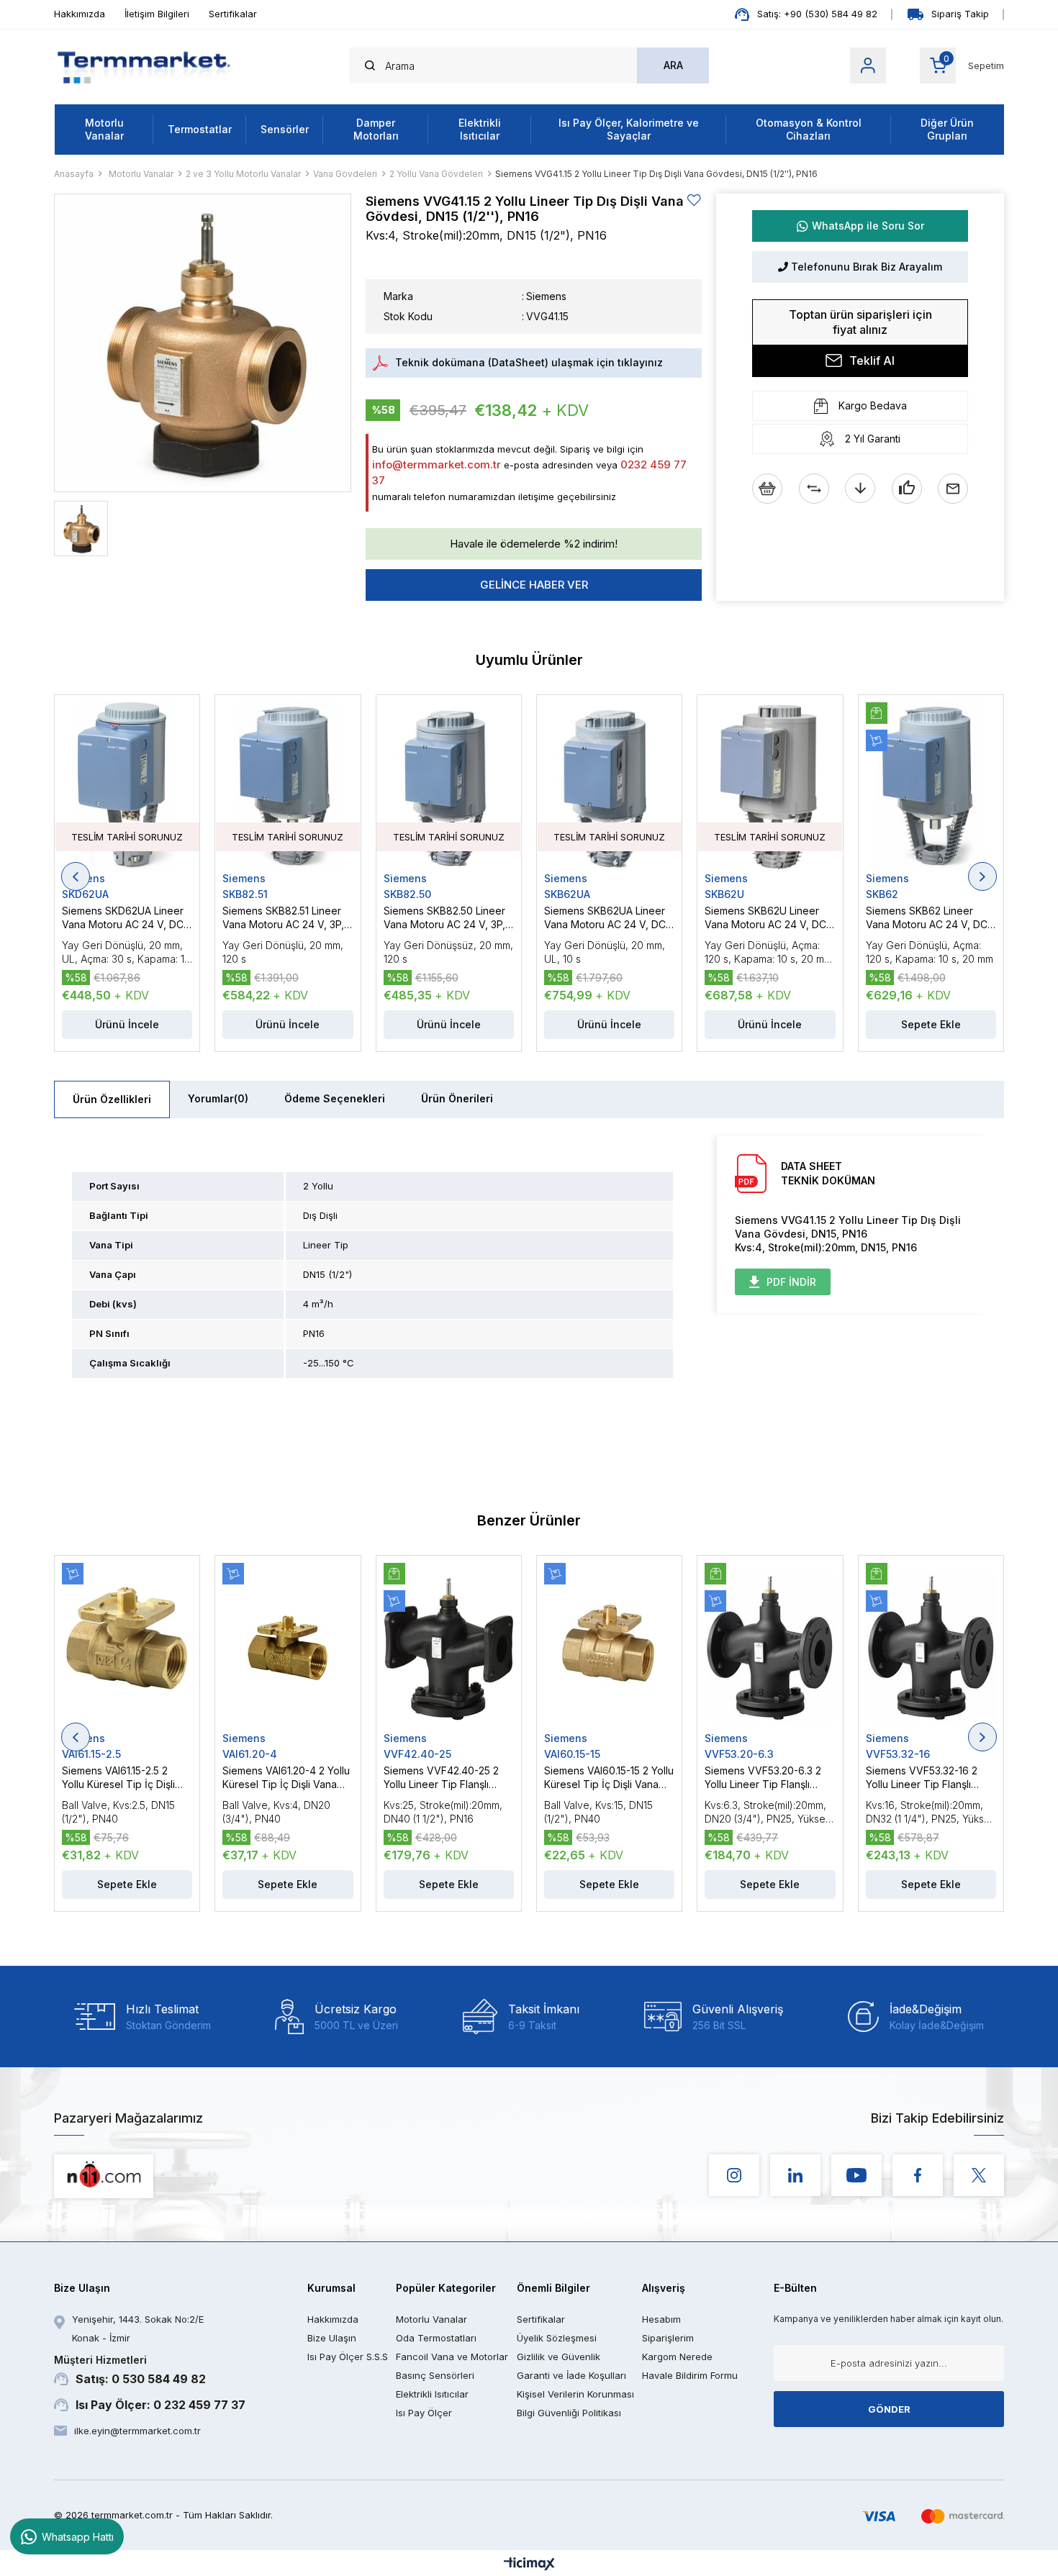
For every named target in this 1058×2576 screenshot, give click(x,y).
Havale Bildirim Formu (690, 2375)
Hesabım (661, 2319)
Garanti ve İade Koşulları (571, 2375)
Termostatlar (200, 129)
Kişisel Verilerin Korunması (575, 2394)
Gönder (889, 2409)
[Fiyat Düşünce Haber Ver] (860, 489)
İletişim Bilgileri (157, 14)
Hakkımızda (80, 14)
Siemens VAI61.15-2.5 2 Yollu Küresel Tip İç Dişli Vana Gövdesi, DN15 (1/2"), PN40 (126, 1778)
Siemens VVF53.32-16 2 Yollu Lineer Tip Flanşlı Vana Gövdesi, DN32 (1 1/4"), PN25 (922, 1778)
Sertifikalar (233, 14)
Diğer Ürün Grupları (947, 129)
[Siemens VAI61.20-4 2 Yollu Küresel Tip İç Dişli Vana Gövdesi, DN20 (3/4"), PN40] (288, 1648)
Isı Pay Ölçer (424, 2413)
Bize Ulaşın (332, 2338)
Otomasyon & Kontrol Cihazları (809, 129)
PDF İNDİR (791, 1282)
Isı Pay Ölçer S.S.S (348, 2357)
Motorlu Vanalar (104, 129)
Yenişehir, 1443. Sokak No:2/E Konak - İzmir (138, 2328)
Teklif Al (872, 360)
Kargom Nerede (677, 2357)
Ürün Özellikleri (112, 1099)
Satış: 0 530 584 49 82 (130, 2370)
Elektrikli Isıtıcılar (480, 129)
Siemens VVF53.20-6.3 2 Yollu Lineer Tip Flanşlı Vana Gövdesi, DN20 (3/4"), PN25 (763, 1778)
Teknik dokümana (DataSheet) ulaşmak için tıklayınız (529, 362)
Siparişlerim (668, 2338)
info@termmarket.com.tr (437, 464)
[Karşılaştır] (814, 489)
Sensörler (285, 129)
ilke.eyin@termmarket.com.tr (137, 2431)
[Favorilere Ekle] (695, 200)
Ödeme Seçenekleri (335, 1098)
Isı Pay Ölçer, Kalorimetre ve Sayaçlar (629, 129)
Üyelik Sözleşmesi (557, 2338)
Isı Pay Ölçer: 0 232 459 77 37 (160, 2405)
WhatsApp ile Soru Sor (868, 226)
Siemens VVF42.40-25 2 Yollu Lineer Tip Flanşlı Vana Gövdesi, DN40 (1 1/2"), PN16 (441, 1778)
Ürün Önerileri (457, 1098)
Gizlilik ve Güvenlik (559, 2357)
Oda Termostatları (436, 2338)
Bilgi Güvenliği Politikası (569, 2413)
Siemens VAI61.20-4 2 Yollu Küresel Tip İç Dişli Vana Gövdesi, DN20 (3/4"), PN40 (286, 1778)
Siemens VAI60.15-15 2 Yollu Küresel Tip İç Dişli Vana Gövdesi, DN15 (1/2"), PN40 (609, 1778)
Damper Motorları (376, 129)
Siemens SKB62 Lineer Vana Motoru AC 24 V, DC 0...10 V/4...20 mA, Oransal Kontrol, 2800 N (927, 918)
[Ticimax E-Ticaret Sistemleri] (529, 2565)
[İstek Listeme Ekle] (767, 489)
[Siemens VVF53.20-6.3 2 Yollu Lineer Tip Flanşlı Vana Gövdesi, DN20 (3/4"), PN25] (770, 1648)
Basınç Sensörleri (435, 2375)
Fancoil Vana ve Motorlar (452, 2357)
